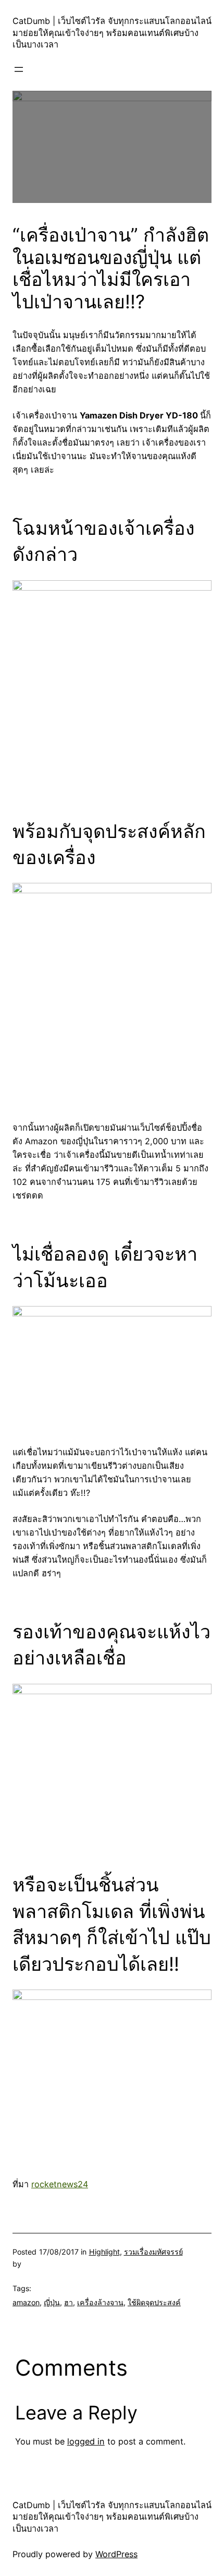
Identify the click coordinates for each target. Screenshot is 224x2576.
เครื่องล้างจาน (100, 2302)
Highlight (104, 2252)
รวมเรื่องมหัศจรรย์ (153, 2252)
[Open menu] (19, 69)
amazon (26, 2302)
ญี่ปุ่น (52, 2302)
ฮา (69, 2302)
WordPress (116, 2554)
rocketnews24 (60, 2184)
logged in (86, 2441)
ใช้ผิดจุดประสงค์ (154, 2302)
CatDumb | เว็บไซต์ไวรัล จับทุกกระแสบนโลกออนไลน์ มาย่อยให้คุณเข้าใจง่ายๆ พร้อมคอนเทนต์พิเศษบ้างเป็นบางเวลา (112, 33)
